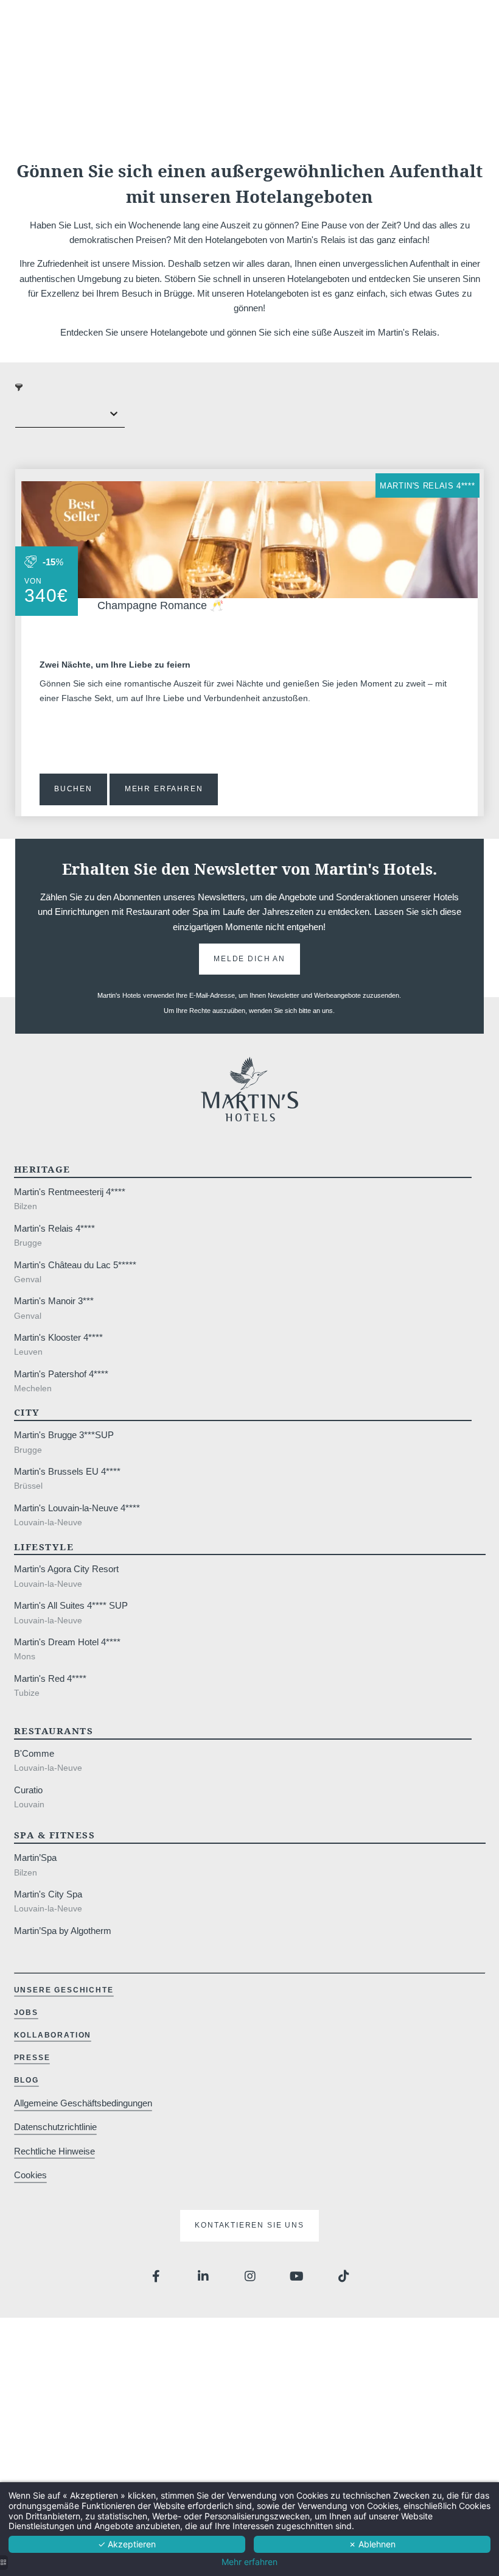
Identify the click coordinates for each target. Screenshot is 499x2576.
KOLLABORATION (53, 2035)
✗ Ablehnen (372, 2544)
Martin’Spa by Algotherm (63, 1931)
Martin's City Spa (48, 1894)
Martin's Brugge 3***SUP (64, 1435)
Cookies (30, 2175)
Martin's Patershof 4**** (61, 1374)
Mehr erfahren (249, 2562)
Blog (26, 2080)
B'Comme (34, 1753)
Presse (32, 2058)
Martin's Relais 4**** (427, 486)
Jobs (26, 2013)
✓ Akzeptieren (127, 2544)
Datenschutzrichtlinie (55, 2127)
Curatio (28, 1790)
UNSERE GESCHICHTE (64, 1990)
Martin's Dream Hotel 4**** (67, 1642)
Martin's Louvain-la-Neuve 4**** (77, 1508)
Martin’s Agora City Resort (66, 1569)
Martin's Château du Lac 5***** (75, 1265)
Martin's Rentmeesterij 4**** (70, 1192)
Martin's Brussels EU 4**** (67, 1471)
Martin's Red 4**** (50, 1678)
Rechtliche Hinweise (54, 2151)
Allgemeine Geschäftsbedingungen (83, 2103)
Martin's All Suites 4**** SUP (71, 1605)
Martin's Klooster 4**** (58, 1337)
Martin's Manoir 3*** (54, 1301)
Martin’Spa (35, 1858)
